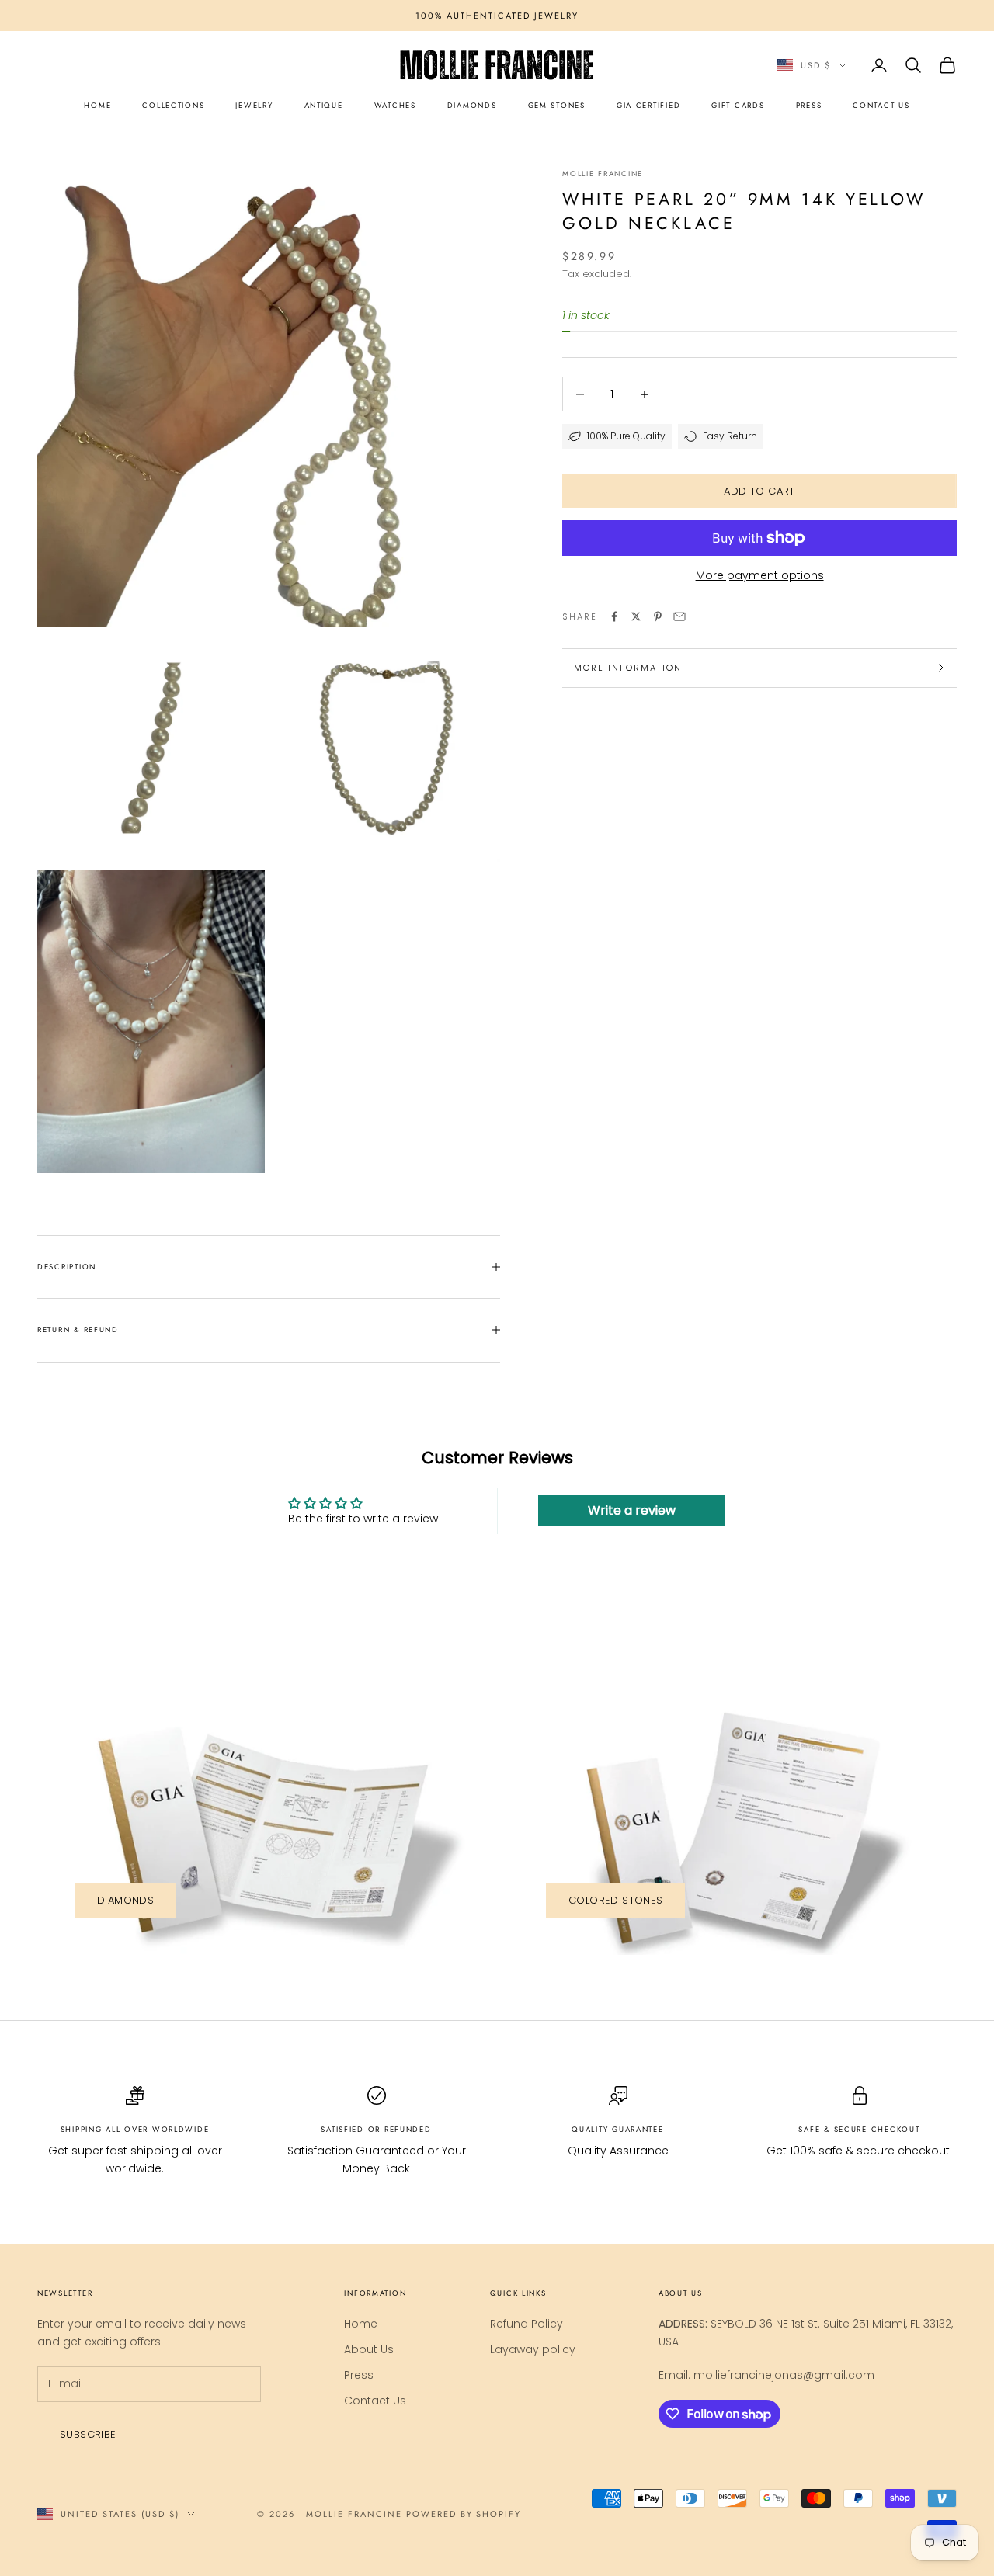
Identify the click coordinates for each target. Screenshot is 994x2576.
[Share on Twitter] (636, 616)
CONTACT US (881, 106)
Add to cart (759, 490)
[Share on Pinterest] (658, 616)
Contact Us (375, 2401)
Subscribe (88, 2434)
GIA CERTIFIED (648, 106)
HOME (97, 106)
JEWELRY (254, 106)
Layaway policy (533, 2349)
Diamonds (125, 1900)
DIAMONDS (472, 106)
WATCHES (395, 106)
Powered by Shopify (464, 2514)
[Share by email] (679, 616)
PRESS (809, 106)
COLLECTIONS (173, 106)
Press (359, 2375)
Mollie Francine (603, 174)
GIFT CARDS (738, 106)
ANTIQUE (324, 106)
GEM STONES (557, 106)
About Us (369, 2349)
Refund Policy (527, 2324)
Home (361, 2324)
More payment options (760, 575)
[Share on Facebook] (614, 616)
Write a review (632, 1510)
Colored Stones (615, 1900)
